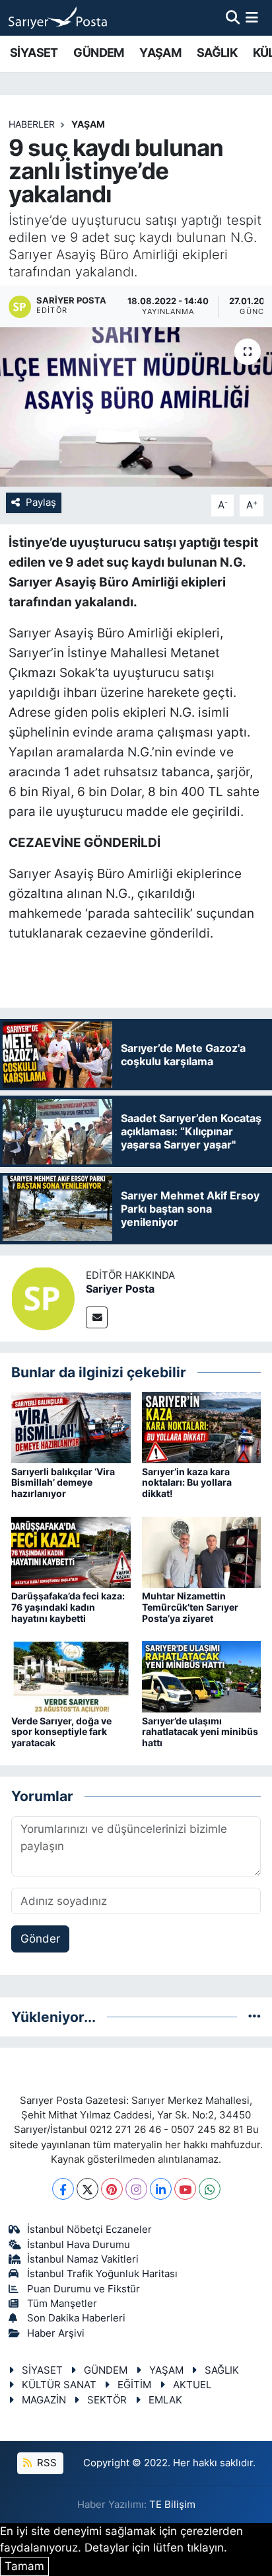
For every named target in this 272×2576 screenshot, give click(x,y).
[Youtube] (185, 2189)
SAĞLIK (217, 53)
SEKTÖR (107, 2400)
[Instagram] (136, 2189)
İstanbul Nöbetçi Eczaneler (89, 2230)
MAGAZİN (44, 2400)
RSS (46, 2463)
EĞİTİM (134, 2385)
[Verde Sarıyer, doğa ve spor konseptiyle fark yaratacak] (71, 1676)
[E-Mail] (97, 1317)
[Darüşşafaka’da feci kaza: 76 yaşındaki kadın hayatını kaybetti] (71, 1551)
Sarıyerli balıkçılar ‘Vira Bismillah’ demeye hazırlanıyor (63, 1483)
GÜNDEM (98, 53)
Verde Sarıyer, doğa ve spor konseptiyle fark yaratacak (61, 1732)
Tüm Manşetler (62, 2304)
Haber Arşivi (56, 2333)
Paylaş (41, 503)
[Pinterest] (112, 2189)
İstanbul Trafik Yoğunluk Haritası (102, 2274)
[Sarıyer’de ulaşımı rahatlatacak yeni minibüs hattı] (202, 1676)
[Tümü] (255, 2017)
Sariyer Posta (120, 1289)
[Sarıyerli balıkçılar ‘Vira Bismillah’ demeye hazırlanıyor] (71, 1427)
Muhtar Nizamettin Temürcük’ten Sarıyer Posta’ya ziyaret (190, 1607)
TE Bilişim (172, 2505)
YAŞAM (160, 53)
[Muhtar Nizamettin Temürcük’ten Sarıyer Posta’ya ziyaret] (202, 1551)
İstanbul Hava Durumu (79, 2245)
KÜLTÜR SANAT (59, 2385)
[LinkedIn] (161, 2189)
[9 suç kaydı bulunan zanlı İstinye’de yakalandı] (136, 407)
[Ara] (233, 17)
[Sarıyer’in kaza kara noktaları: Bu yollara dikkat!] (202, 1427)
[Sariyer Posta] (43, 1297)
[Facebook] (63, 2189)
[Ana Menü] (252, 17)
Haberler (32, 124)
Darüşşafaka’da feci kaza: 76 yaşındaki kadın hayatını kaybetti (68, 1607)
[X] (87, 2189)
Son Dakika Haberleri (76, 2318)
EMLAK (165, 2400)
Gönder (40, 1939)
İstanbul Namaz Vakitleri (83, 2259)
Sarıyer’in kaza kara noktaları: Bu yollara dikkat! (187, 1483)
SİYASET (34, 53)
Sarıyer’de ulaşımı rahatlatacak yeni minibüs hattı (200, 1732)
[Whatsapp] (210, 2189)
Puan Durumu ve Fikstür (84, 2289)
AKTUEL (192, 2385)
